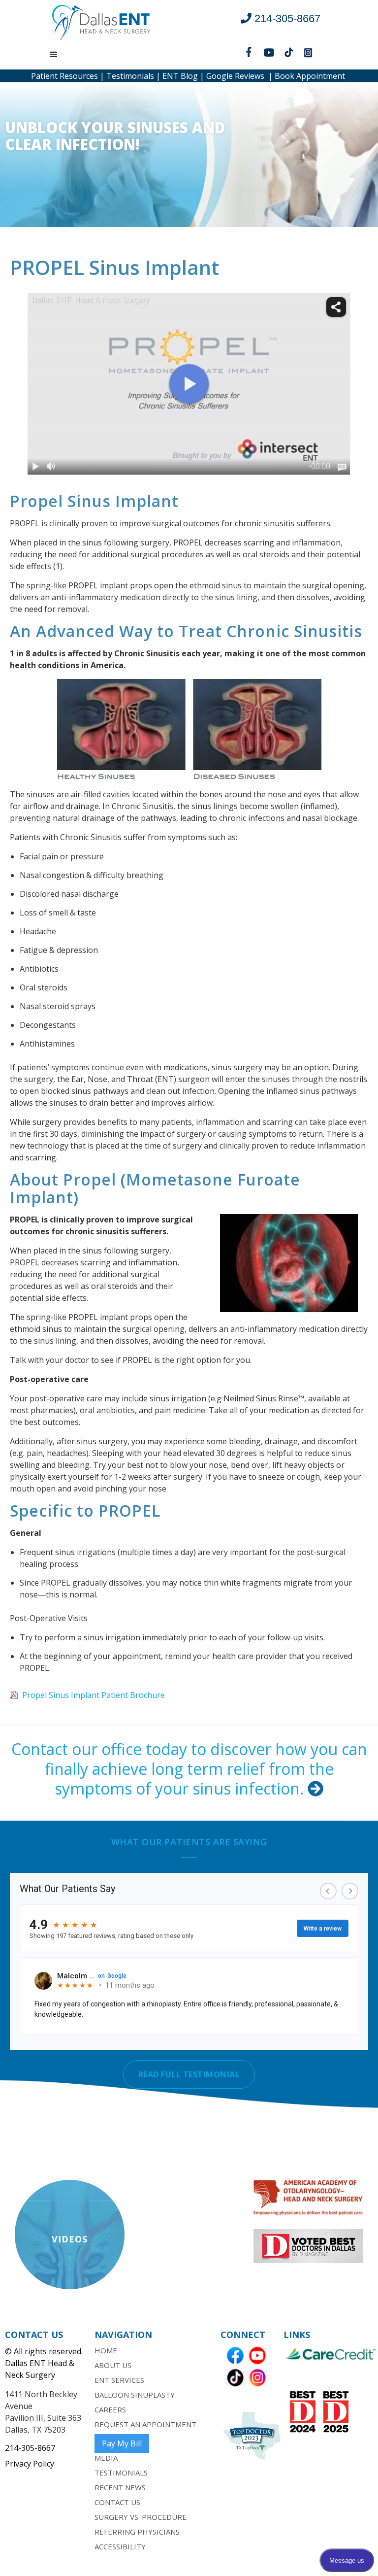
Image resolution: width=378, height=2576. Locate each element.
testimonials (121, 2473)
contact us (117, 2502)
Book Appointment (310, 76)
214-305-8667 (30, 2448)
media (106, 2458)
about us (113, 2365)
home (106, 2350)
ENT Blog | (182, 76)
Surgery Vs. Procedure (141, 2517)
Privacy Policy (30, 2464)
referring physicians (137, 2532)
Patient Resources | (68, 76)
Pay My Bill (122, 2443)
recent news (120, 2487)
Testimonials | (132, 76)
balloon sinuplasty (135, 2395)
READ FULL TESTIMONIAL (189, 2074)
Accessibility (120, 2546)
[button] (54, 55)
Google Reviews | (238, 76)
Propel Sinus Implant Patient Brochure (94, 1695)
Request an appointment (145, 2424)
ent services (119, 2380)
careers (110, 2409)
